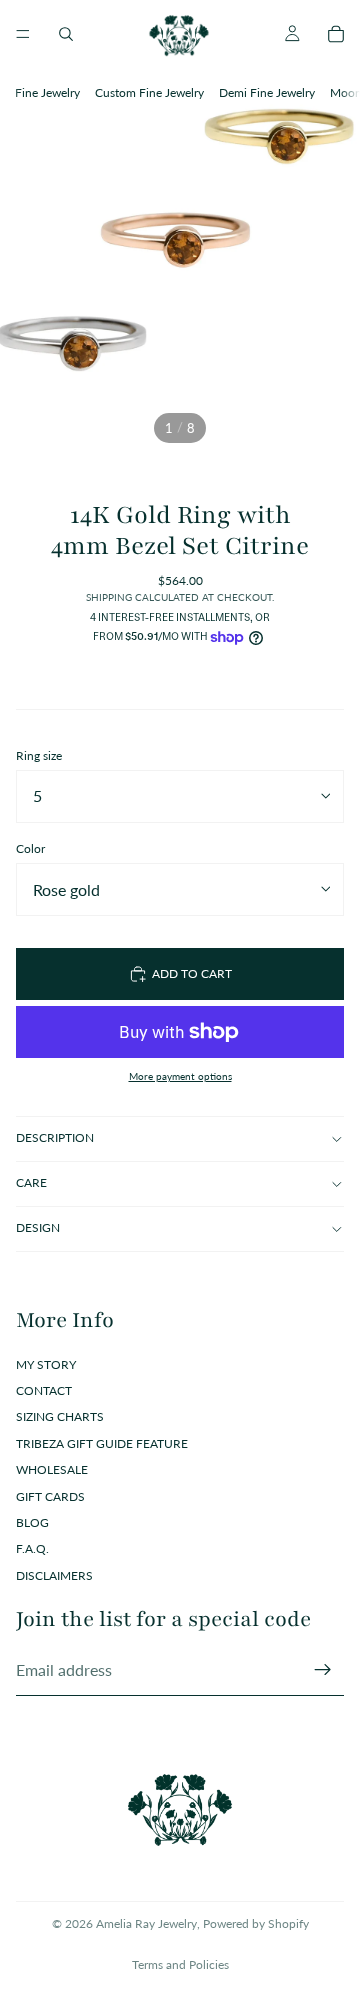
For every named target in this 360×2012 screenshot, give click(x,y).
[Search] (66, 34)
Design (38, 1227)
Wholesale (52, 1469)
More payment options (180, 1076)
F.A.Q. (32, 1548)
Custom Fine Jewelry (149, 92)
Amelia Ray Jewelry (146, 1923)
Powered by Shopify (256, 1923)
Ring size (39, 755)
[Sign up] (323, 1670)
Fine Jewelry (47, 92)
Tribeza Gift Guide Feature (102, 1443)
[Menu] (23, 34)
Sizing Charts (60, 1416)
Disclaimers (54, 1575)
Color (30, 848)
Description (55, 1137)
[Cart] (336, 34)
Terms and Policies (180, 1964)
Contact (44, 1390)
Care (31, 1182)
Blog (32, 1522)
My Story (46, 1364)
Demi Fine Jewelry (267, 92)
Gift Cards (50, 1496)
